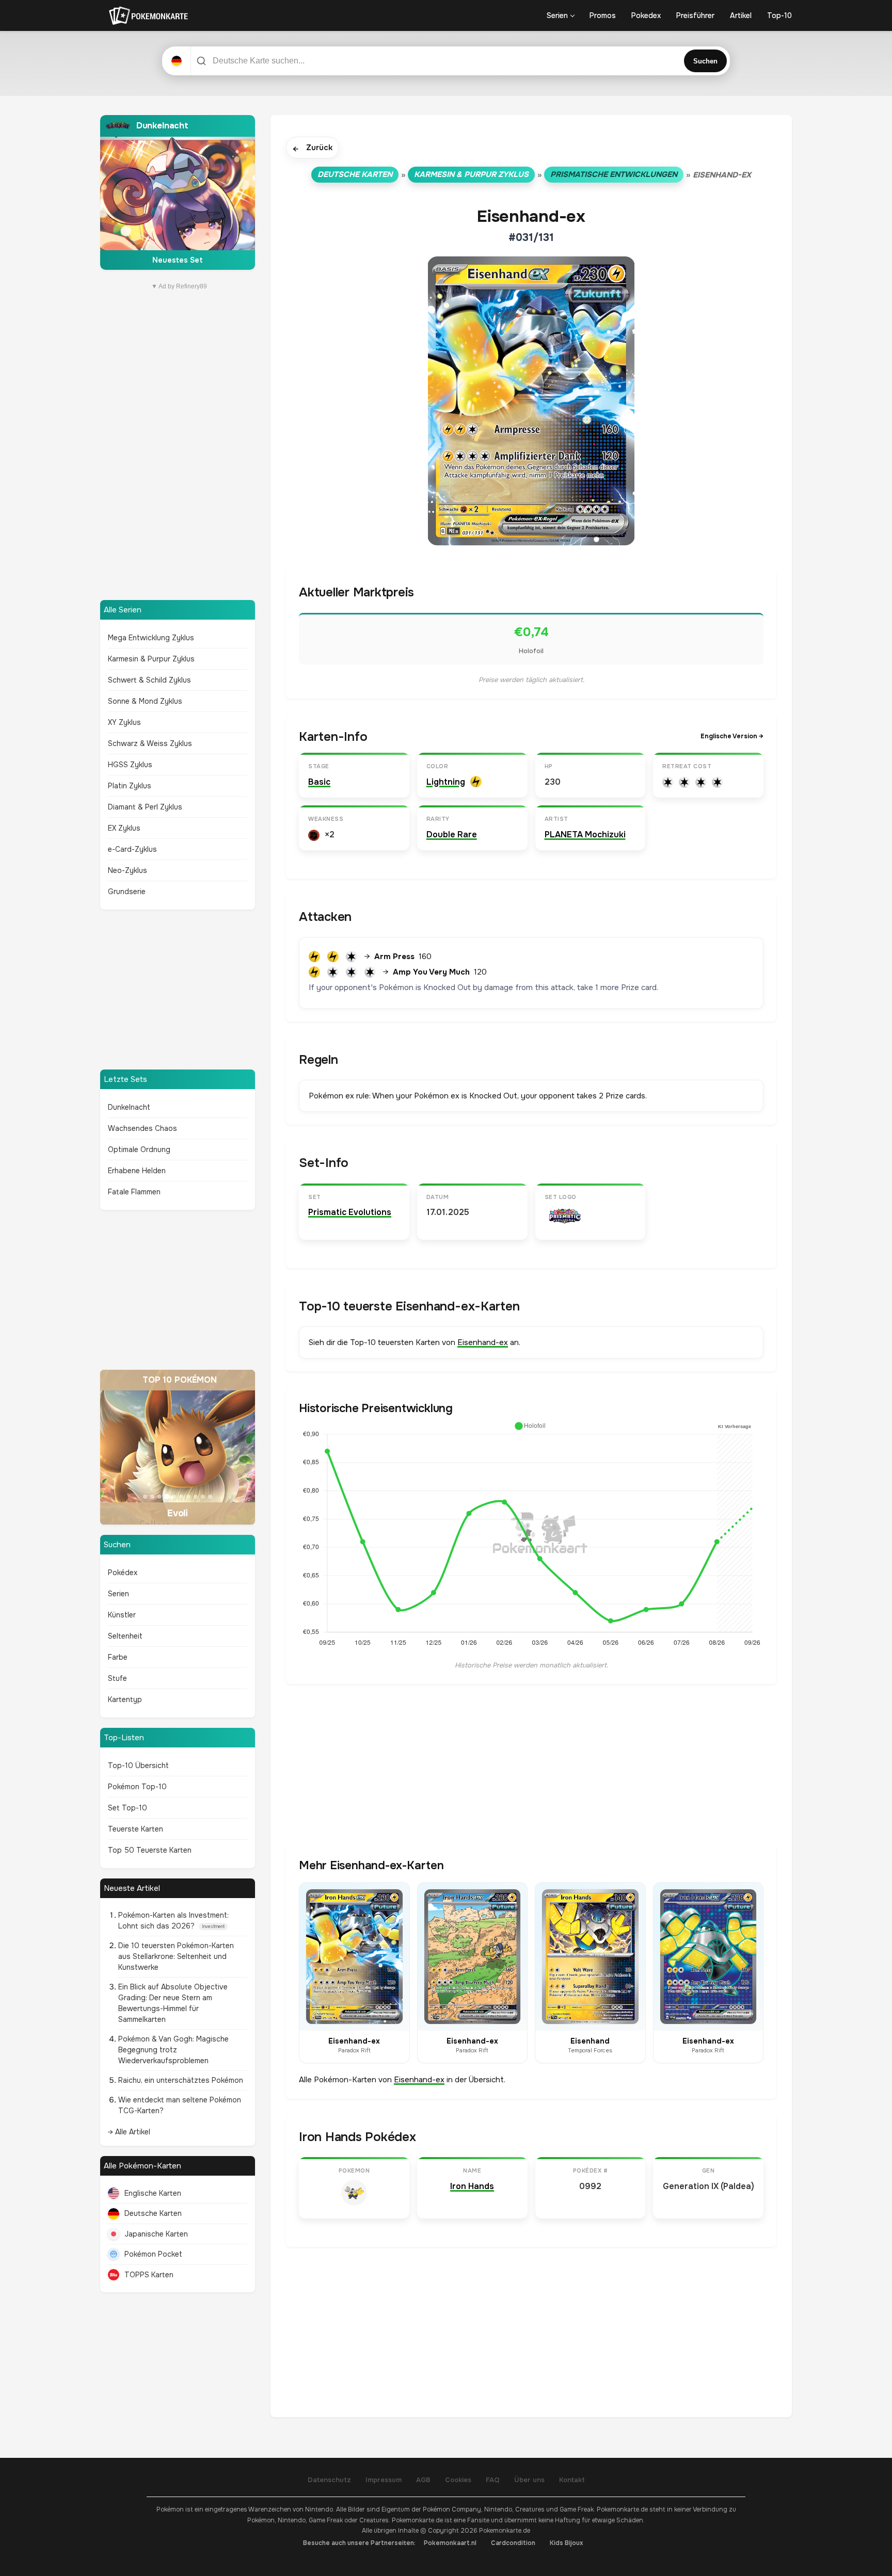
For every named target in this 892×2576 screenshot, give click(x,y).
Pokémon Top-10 (137, 1787)
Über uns (529, 2480)
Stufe (117, 1678)
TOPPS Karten (149, 2275)
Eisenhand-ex (483, 1342)
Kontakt (572, 2480)
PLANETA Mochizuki (585, 835)
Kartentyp (125, 1699)
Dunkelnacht (129, 1107)
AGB (423, 2480)
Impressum (384, 2480)
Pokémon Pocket (153, 2254)
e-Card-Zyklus (132, 849)
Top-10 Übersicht (138, 1765)
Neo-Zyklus (128, 870)
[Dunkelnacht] (178, 192)
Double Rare (452, 835)
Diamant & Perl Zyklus (145, 807)
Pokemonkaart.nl (450, 2543)
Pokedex (646, 15)
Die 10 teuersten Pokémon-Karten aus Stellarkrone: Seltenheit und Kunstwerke (176, 1956)
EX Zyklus (124, 828)
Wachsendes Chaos (142, 1128)
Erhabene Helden (137, 1171)
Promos (603, 15)
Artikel (741, 15)
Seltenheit (125, 1636)
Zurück (313, 148)
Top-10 (779, 15)
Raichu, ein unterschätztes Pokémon (181, 2080)
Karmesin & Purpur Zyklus (151, 659)
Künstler (122, 1615)
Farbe (118, 1657)
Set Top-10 (128, 1808)
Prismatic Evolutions (350, 1212)
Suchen (705, 61)
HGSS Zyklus (130, 765)
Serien (557, 15)
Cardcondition (513, 2543)
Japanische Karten (156, 2234)
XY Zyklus (124, 722)
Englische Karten (153, 2193)
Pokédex (123, 1573)
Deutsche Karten (153, 2213)
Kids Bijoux (567, 2543)
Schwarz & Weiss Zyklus (150, 743)
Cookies (458, 2480)
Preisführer (695, 15)
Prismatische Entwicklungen (614, 174)
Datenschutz (329, 2480)
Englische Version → (732, 736)
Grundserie (127, 892)
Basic (319, 782)
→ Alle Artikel (129, 2132)
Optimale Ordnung (139, 1149)
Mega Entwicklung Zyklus (151, 638)
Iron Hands (472, 2186)
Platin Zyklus (130, 786)
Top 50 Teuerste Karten (150, 1850)
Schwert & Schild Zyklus (149, 680)
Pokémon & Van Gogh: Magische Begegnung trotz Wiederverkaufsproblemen (173, 2050)
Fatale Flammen (134, 1192)
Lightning (446, 782)
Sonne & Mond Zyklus (145, 701)
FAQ (493, 2480)
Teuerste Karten (136, 1829)
